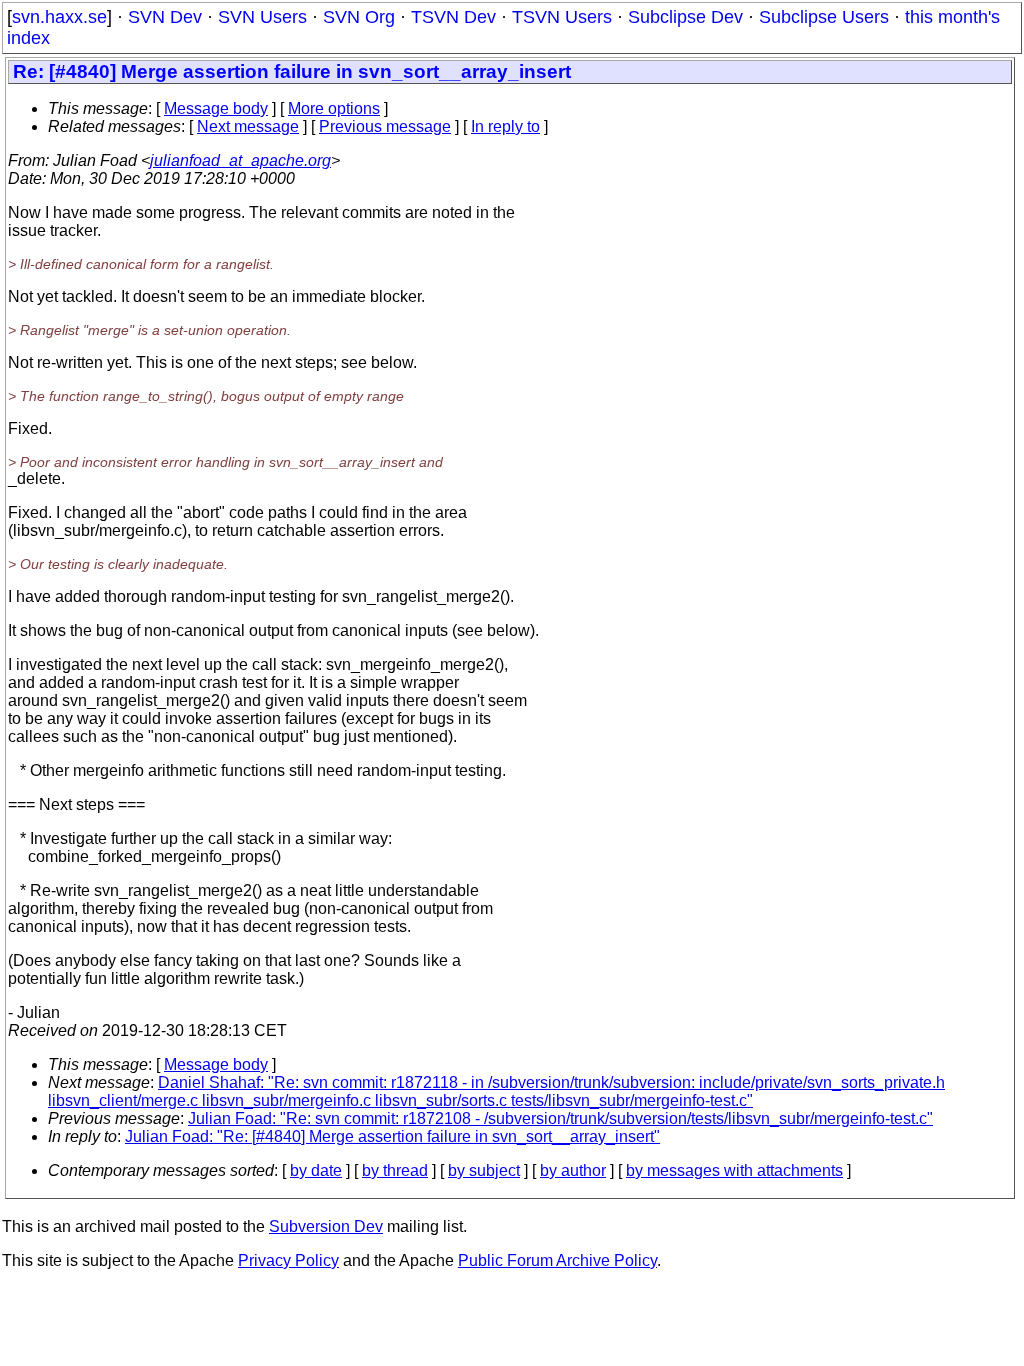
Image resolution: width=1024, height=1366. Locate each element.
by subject (484, 1170)
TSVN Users (562, 17)
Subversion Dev (326, 1226)
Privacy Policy (288, 1260)
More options (334, 108)
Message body (216, 108)
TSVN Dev (453, 17)
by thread (395, 1170)
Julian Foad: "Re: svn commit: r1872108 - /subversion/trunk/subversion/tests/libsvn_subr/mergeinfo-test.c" (560, 1118)
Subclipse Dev (685, 17)
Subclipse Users (824, 17)
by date (316, 1170)
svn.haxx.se (59, 17)
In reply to (505, 126)
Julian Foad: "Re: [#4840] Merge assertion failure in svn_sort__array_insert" (392, 1136)
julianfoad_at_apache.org (240, 160)
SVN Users (262, 17)
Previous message (385, 126)
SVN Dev (165, 17)
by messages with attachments (734, 1170)
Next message (248, 126)
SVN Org (359, 17)
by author (573, 1170)
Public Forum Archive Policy (557, 1260)
